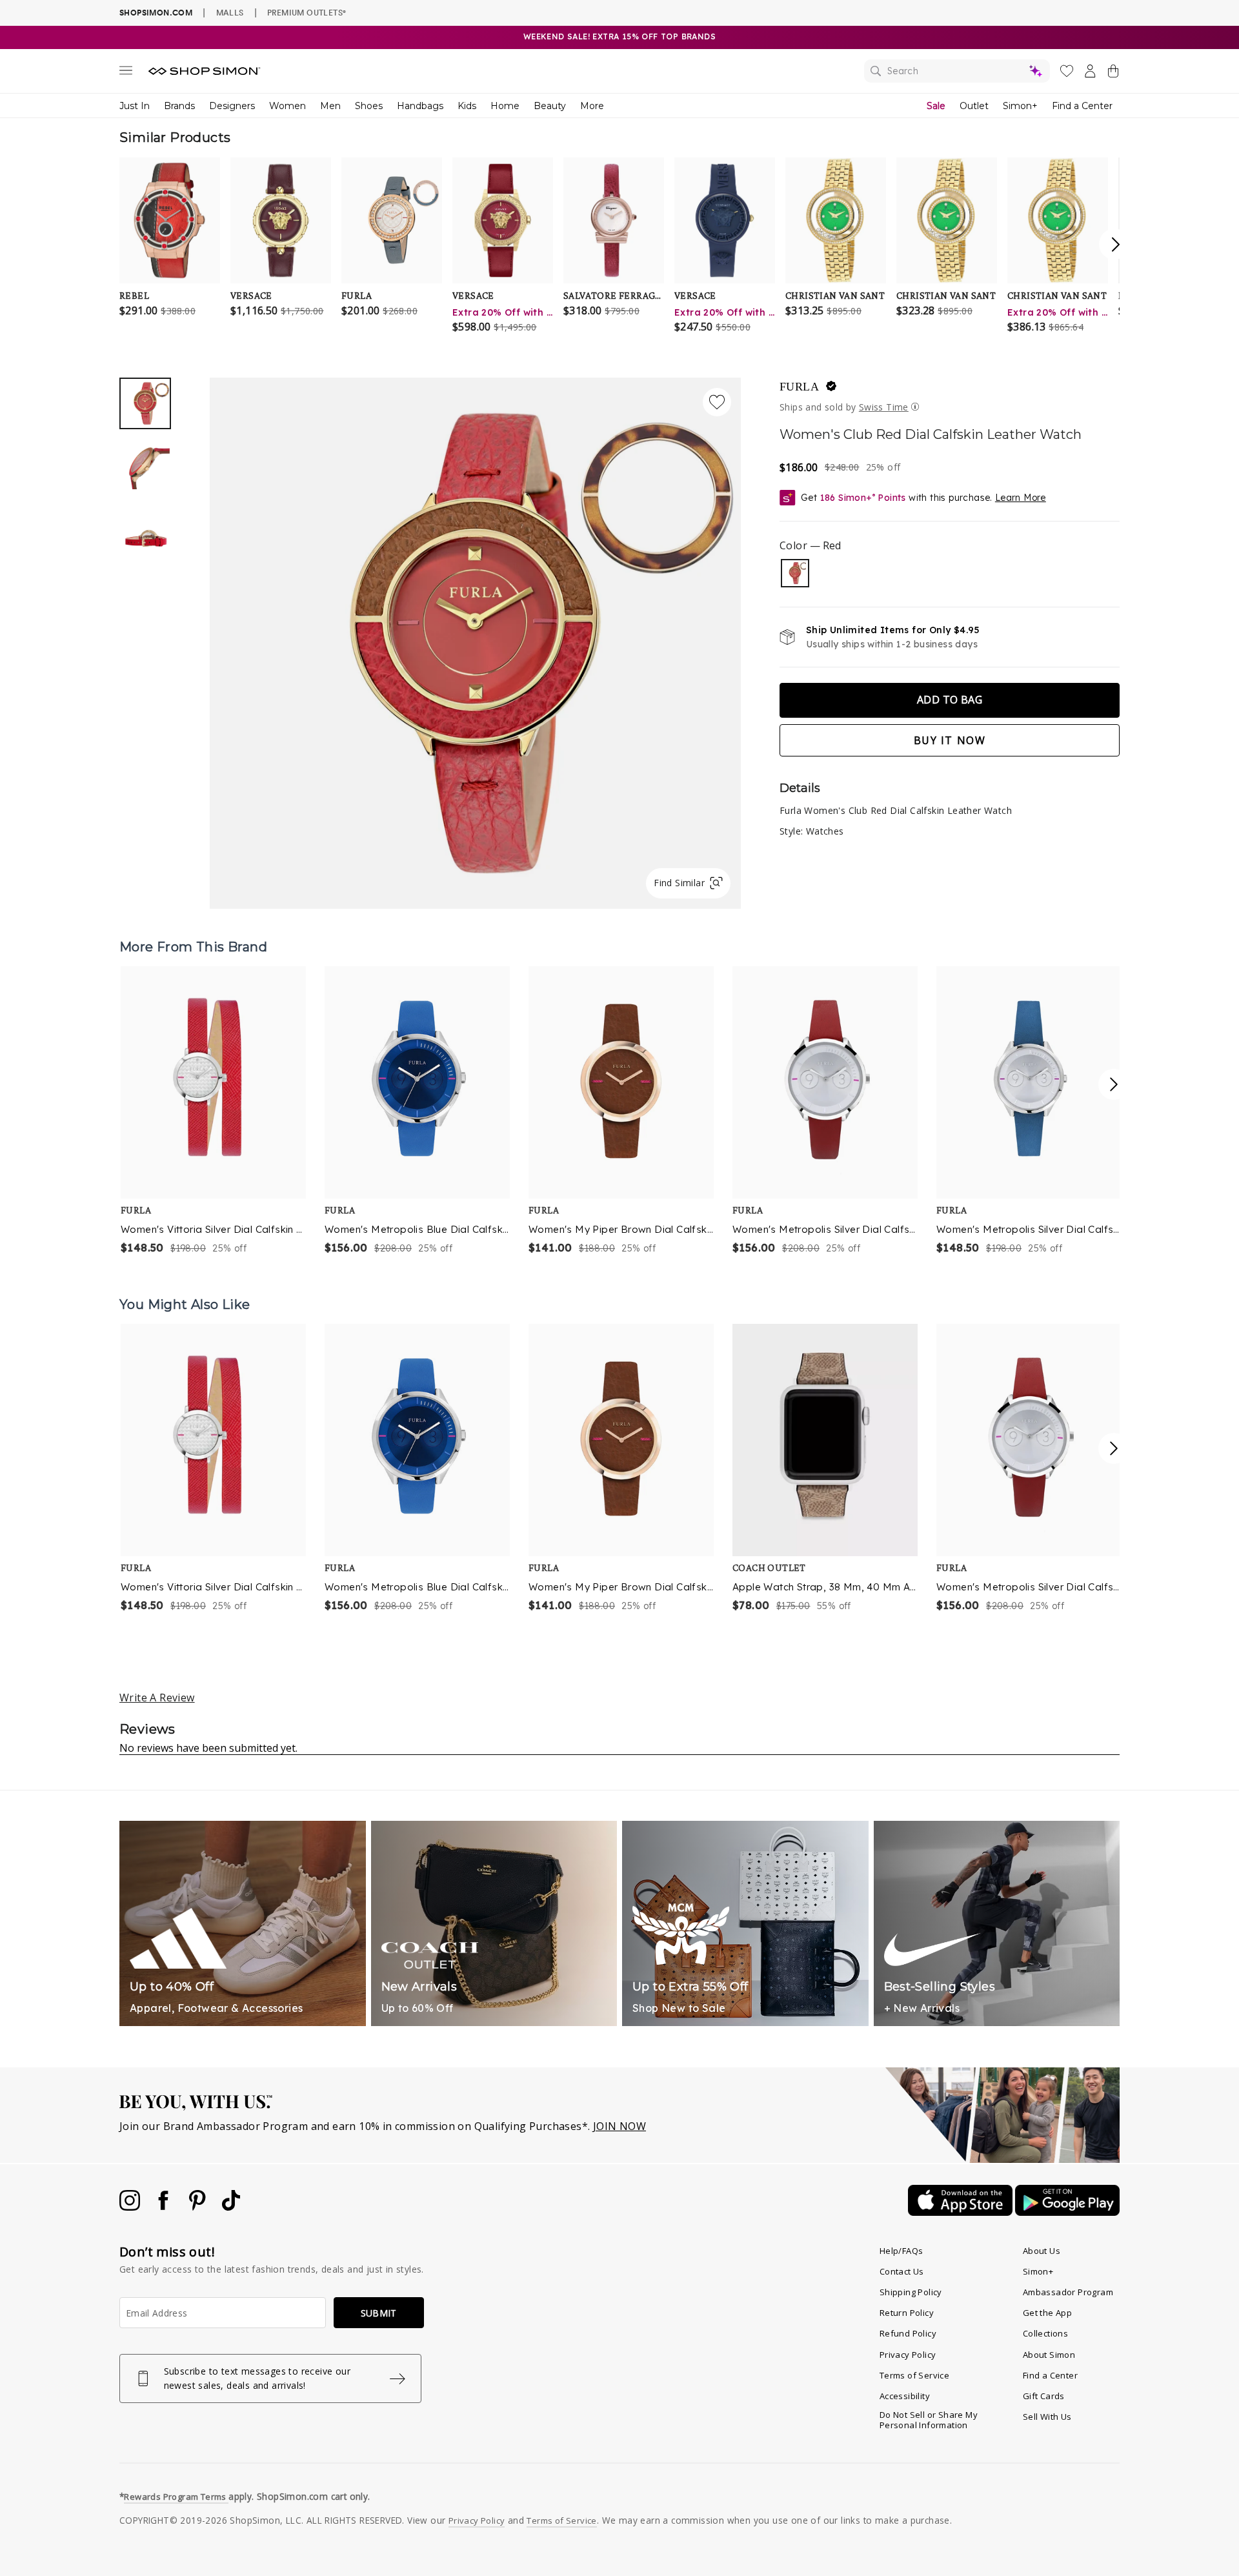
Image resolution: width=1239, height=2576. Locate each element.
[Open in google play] (1067, 2212)
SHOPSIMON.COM (156, 13)
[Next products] (1114, 1084)
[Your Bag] (1113, 74)
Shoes (369, 106)
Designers (232, 106)
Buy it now (950, 740)
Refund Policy (908, 2333)
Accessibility (905, 2396)
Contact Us (902, 2271)
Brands (179, 106)
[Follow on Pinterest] (199, 2207)
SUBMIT (379, 2313)
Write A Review (157, 1698)
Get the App (1047, 2313)
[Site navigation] (126, 73)
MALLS (230, 12)
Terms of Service (914, 2375)
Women (287, 106)
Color (810, 545)
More (592, 106)
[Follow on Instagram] (131, 2207)
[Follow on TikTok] (231, 2207)
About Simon (1049, 2355)
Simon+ (1020, 106)
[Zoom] (475, 638)
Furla (799, 387)
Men (330, 106)
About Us (1042, 2251)
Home (505, 106)
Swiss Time (884, 407)
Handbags (420, 106)
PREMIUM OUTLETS (307, 12)
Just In (135, 106)
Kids (467, 106)
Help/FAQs (902, 2251)
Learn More (1021, 498)
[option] (475, 643)
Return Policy (907, 2313)
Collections (1045, 2333)
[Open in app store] (962, 2212)
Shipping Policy (911, 2292)
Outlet (974, 106)
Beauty (550, 106)
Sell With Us (1047, 2417)
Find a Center (1082, 106)
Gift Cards (1044, 2396)
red (795, 573)
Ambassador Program (1068, 2292)
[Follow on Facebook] (165, 2207)
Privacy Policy (908, 2355)
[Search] (957, 71)
